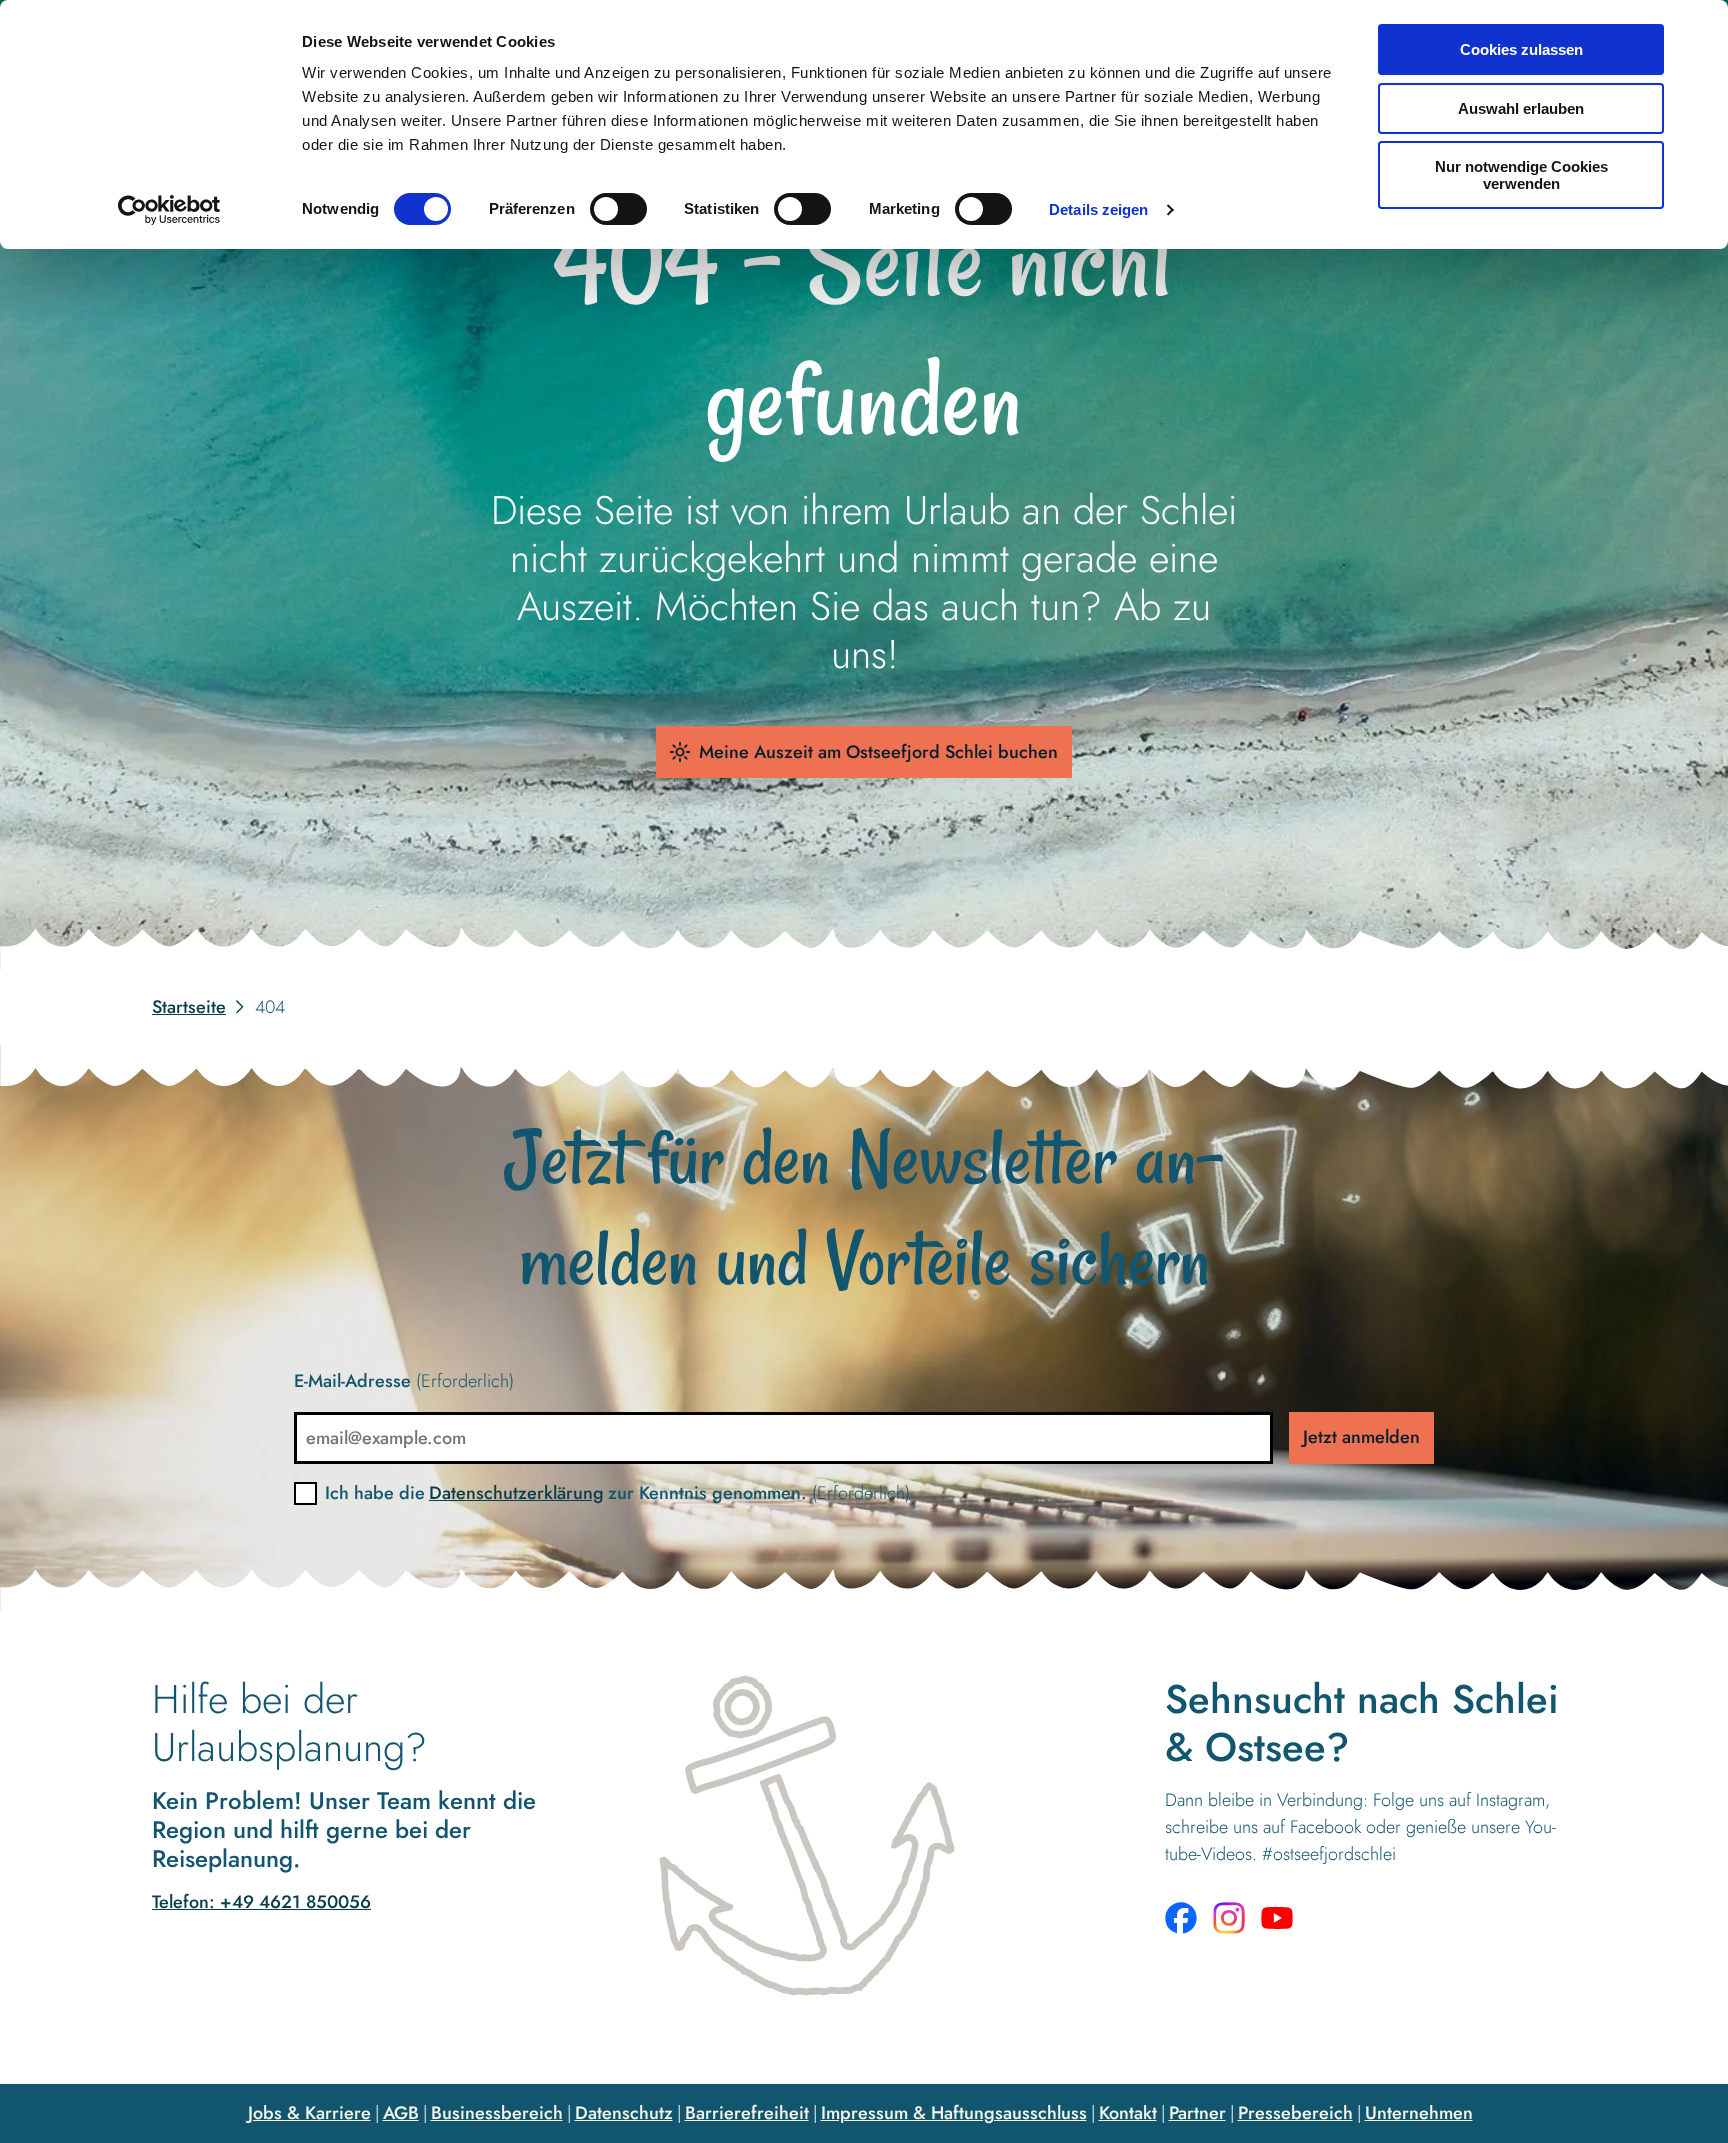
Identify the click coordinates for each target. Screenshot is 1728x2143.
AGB (401, 2113)
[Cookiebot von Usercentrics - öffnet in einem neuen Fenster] (169, 210)
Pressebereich (1295, 2113)
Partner (1197, 2113)
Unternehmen (1419, 2113)
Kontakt (1128, 2113)
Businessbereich (497, 2113)
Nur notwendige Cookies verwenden (1521, 175)
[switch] (618, 209)
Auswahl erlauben (1521, 108)
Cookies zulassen (1521, 49)
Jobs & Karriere (309, 2113)
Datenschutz (624, 2113)
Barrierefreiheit (747, 2113)
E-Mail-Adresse (404, 1381)
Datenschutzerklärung (516, 1493)
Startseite (189, 1007)
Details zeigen (1098, 209)
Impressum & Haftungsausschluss (954, 2113)
